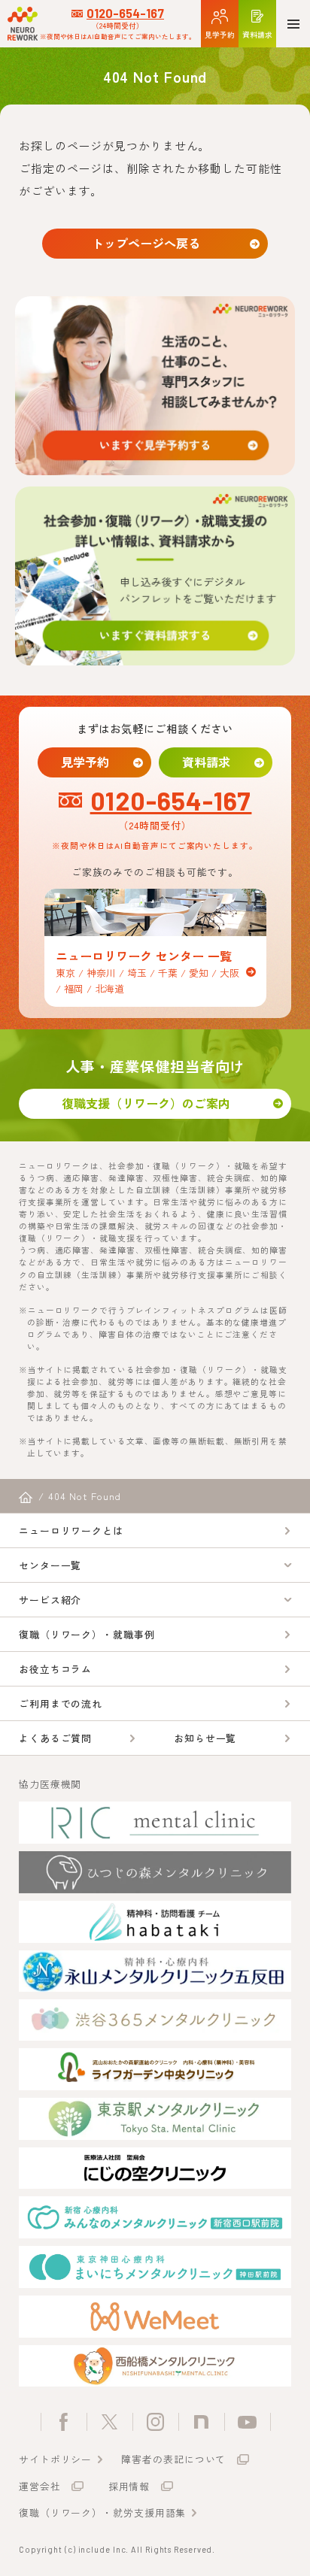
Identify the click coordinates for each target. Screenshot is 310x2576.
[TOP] (26, 1497)
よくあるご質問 (55, 1738)
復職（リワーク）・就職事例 (87, 1634)
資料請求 (206, 762)
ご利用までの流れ (61, 1703)
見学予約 (85, 762)
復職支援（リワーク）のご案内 (146, 1103)
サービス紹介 (50, 1600)
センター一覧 (50, 1565)
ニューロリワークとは (71, 1530)
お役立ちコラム (55, 1669)
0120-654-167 (125, 13)
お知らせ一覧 (205, 1738)
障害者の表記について (173, 2459)
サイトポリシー (55, 2459)
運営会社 (40, 2486)
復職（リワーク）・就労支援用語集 (102, 2512)
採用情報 (129, 2486)
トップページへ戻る (146, 243)
